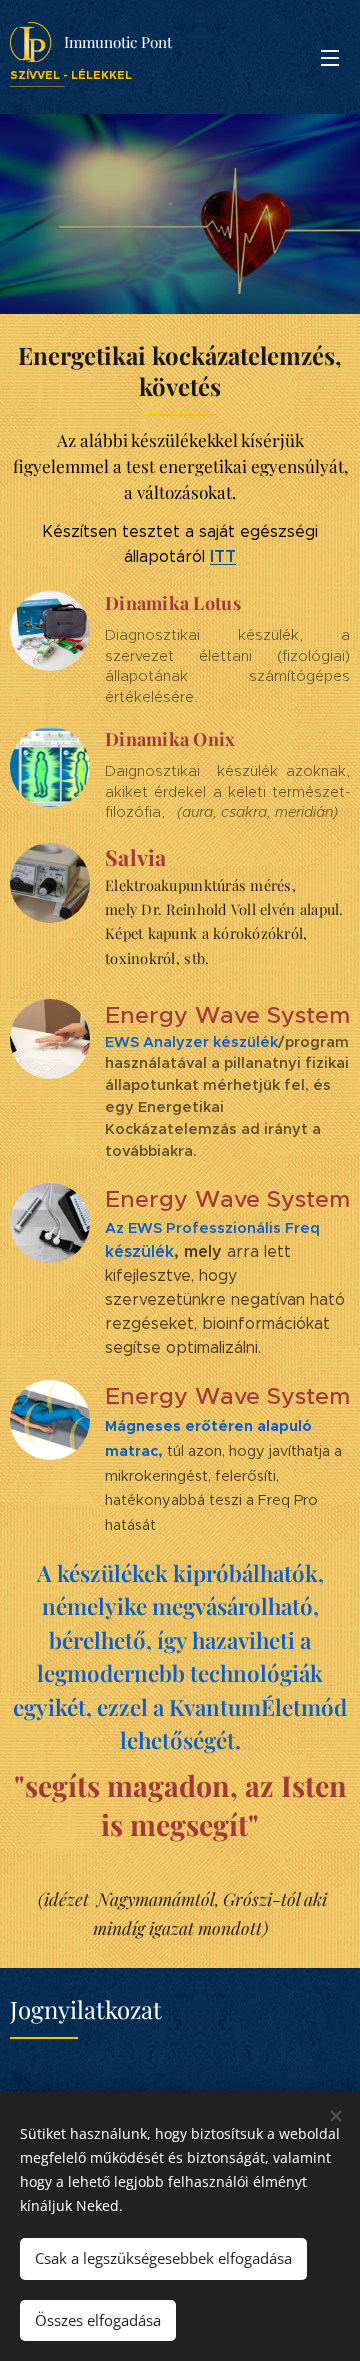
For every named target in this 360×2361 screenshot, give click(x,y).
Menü (330, 57)
